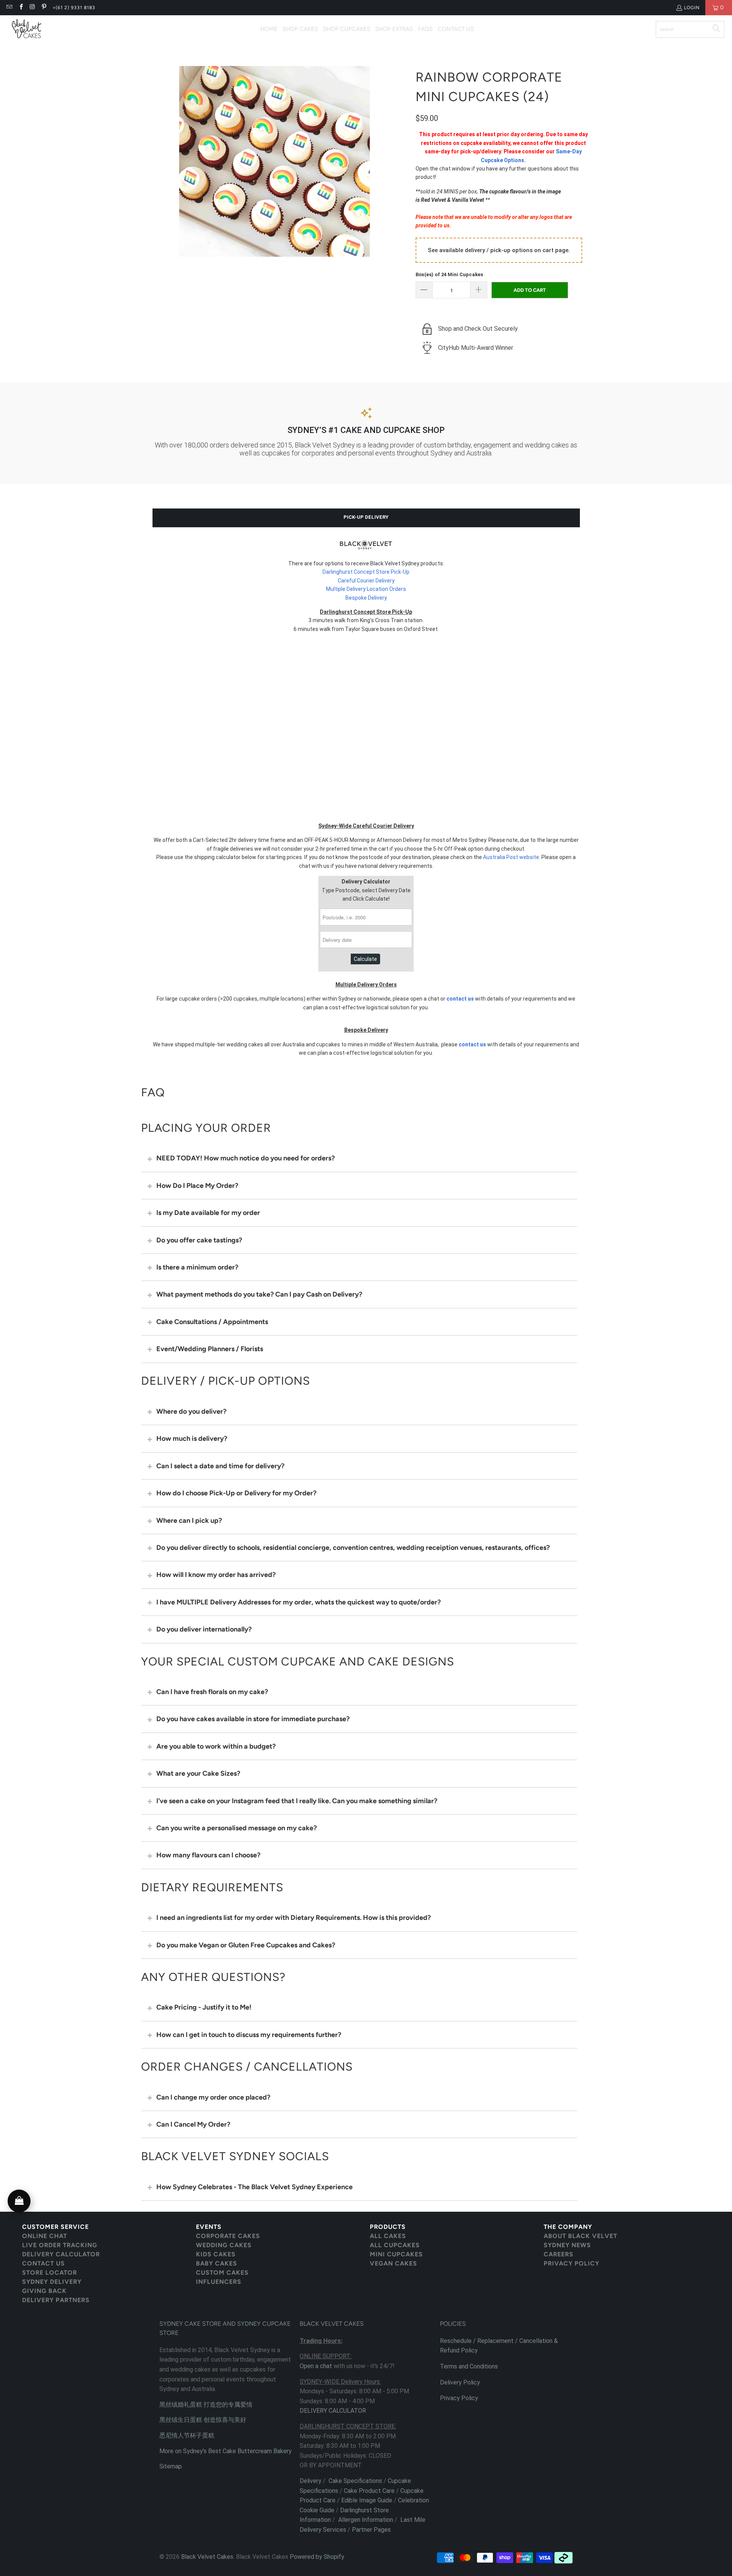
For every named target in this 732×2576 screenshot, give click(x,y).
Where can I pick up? (189, 1520)
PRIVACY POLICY (571, 2263)
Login (692, 8)
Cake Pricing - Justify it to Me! (204, 2007)
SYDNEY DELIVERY (52, 2282)
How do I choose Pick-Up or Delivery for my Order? (236, 1493)
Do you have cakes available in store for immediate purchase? (253, 1719)
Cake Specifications (355, 2481)
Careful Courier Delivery (366, 581)
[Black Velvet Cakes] (27, 29)
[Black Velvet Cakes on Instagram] (32, 8)
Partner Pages (371, 2530)
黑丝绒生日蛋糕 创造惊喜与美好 (203, 2420)
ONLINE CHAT (45, 2236)
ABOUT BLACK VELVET (580, 2236)
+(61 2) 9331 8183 (74, 8)
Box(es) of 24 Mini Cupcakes (449, 274)
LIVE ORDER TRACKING (60, 2245)
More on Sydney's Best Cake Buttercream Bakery (226, 2451)
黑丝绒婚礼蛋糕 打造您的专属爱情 (206, 2405)
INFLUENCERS (219, 2282)
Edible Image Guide (367, 2500)
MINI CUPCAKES (396, 2254)
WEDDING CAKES (224, 2245)
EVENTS (209, 2227)
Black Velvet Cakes (207, 2557)
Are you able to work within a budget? (216, 1746)
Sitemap (171, 2466)
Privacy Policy (459, 2398)
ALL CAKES (388, 2236)
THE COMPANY (568, 2227)
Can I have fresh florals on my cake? (212, 1692)
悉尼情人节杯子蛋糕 (187, 2435)
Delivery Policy (460, 2382)
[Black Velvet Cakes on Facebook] (20, 8)
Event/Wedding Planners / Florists (210, 1349)
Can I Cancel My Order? (193, 2124)
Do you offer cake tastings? (199, 1240)
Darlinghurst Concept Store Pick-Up (366, 572)
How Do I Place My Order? (197, 1186)
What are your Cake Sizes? (198, 1773)
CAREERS (559, 2254)
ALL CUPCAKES (395, 2245)
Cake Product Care (369, 2491)
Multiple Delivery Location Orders (366, 589)
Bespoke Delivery (366, 598)
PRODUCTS (388, 2227)
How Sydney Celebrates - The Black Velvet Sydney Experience (254, 2187)
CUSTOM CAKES (222, 2273)
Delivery (311, 2481)
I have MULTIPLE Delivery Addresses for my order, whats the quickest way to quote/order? (299, 1602)
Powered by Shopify (317, 2557)
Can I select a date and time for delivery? (220, 1466)
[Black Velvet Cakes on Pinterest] (44, 8)
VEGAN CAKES (393, 2263)
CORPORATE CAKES (228, 2236)
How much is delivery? (192, 1438)
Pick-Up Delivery (366, 517)
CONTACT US (43, 2263)
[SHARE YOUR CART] (19, 2201)
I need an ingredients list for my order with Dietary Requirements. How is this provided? (294, 1918)
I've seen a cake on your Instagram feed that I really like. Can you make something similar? (297, 1801)
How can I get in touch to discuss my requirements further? (249, 2035)
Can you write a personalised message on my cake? (237, 1828)
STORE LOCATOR (50, 2273)
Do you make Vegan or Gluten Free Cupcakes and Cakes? (246, 1945)
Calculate (365, 959)
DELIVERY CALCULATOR (61, 2254)
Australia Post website (511, 857)
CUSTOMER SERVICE (55, 2227)
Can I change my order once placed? (213, 2097)
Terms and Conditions (469, 2366)
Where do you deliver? (191, 1411)
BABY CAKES (217, 2263)
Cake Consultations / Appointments (212, 1322)
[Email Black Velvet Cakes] (9, 8)
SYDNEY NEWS (567, 2245)
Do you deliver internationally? (204, 1629)
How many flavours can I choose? (208, 1855)
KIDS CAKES (216, 2254)
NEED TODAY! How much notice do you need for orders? (246, 1158)
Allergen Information (366, 2520)
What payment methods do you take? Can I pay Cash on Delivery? (259, 1294)
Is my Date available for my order (208, 1213)
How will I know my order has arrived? (216, 1575)
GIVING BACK (44, 2291)
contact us (460, 999)
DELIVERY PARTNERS (56, 2300)
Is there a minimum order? (197, 1267)
